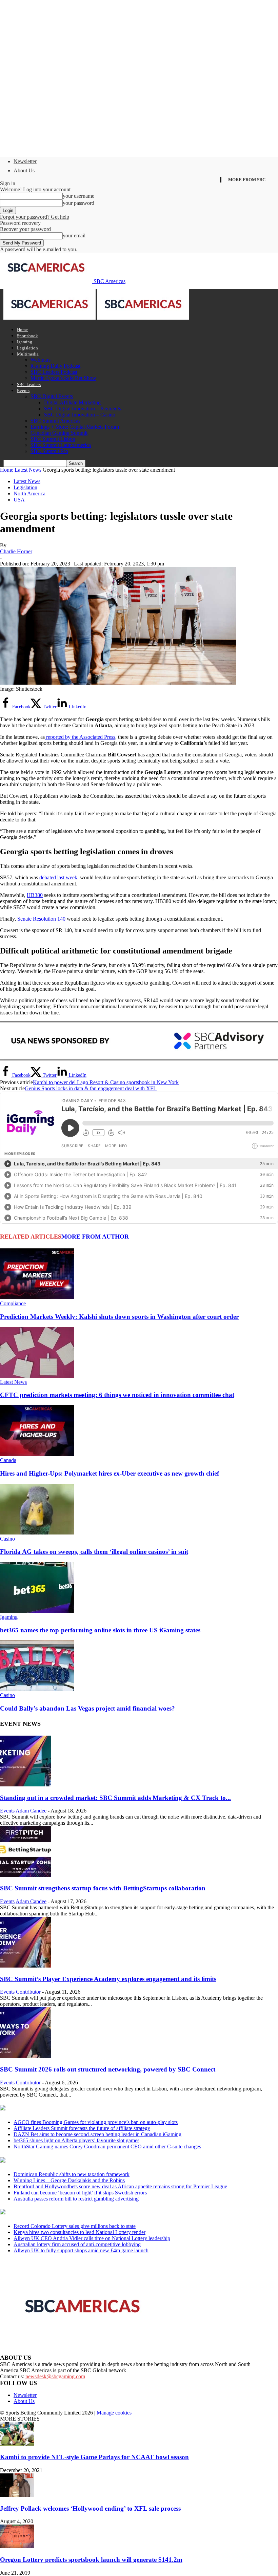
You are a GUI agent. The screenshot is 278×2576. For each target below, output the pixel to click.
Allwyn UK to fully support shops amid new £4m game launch (81, 2250)
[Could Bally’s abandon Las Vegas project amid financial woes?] (37, 1689)
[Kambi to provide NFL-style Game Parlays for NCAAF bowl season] (17, 2444)
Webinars (41, 360)
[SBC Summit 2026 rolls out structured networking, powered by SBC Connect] (25, 2056)
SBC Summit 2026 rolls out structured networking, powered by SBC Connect (108, 2069)
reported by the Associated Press (80, 737)
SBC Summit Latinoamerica (61, 445)
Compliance (13, 1303)
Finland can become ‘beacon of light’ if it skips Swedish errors (81, 2193)
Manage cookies (114, 2413)
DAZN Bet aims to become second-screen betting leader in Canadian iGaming (97, 2134)
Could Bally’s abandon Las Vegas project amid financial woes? (87, 1708)
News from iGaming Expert (66, 2161)
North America (29, 493)
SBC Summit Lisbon (53, 439)
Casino (7, 1539)
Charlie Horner (16, 551)
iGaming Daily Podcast (55, 366)
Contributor (28, 1992)
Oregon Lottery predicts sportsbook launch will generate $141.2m (91, 2560)
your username (78, 196)
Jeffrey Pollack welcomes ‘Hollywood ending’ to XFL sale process (90, 2508)
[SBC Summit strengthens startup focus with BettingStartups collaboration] (25, 1875)
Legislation (27, 348)
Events (23, 391)
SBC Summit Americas (55, 421)
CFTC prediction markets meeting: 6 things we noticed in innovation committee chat (117, 1395)
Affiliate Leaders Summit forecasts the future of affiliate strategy (82, 2128)
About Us (24, 170)
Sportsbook (27, 336)
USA (19, 500)
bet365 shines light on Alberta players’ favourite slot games (76, 2140)
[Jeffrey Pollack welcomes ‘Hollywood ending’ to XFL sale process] (17, 2495)
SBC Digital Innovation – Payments (83, 409)
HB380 (35, 895)
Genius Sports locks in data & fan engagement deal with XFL (91, 1088)
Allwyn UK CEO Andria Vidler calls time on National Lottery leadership (92, 2238)
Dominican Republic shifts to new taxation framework (72, 2174)
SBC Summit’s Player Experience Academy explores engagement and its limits (108, 1979)
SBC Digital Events (52, 396)
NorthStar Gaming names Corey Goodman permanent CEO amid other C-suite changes (107, 2146)
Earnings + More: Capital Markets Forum (75, 427)
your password (78, 203)
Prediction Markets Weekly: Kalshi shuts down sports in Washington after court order (119, 1317)
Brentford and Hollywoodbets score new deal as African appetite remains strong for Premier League (120, 2186)
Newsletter (25, 161)
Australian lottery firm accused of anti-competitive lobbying (77, 2244)
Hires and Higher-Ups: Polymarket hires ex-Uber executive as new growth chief (110, 1473)
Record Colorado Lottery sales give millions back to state (75, 2226)
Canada (8, 1460)
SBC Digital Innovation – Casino (80, 415)
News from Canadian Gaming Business (85, 2108)
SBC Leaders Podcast (54, 372)
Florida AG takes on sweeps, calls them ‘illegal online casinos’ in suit (94, 1552)
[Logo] (50, 318)
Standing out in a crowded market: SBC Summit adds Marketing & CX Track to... (115, 1798)
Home (22, 330)
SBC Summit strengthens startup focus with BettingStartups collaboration (103, 1888)
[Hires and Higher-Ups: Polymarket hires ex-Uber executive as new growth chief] (37, 1454)
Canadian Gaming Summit (59, 433)
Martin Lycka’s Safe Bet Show (63, 378)
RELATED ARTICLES (31, 1237)
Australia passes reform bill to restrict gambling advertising (76, 2199)
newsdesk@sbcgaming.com (55, 2376)
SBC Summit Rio (49, 451)
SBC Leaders (29, 384)
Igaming (25, 342)
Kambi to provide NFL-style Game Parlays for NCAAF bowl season (94, 2457)
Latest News (28, 470)
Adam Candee (31, 1811)
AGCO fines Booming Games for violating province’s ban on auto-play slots (96, 2122)
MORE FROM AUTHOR (95, 1237)
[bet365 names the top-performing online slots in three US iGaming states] (37, 1611)
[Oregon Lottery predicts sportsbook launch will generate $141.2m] (17, 2546)
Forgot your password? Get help (35, 217)
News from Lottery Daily (63, 2212)
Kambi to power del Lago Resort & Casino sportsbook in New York (106, 1082)
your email (74, 235)
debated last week (58, 877)
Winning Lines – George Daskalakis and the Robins (69, 2180)
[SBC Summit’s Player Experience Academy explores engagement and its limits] (25, 1966)
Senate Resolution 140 (41, 919)
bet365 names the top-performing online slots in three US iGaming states (100, 1630)
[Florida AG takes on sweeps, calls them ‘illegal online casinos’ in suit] (37, 1533)
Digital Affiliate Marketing (72, 402)
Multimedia (28, 354)
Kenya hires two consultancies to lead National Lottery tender (80, 2232)
